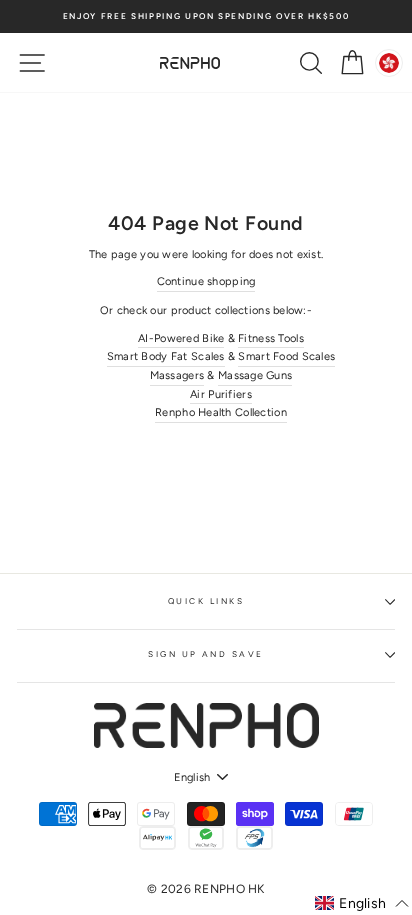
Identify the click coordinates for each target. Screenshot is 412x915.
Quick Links (206, 601)
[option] (206, 16)
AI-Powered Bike (181, 338)
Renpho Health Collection (221, 412)
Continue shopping (206, 281)
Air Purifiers (221, 394)
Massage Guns (255, 375)
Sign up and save (206, 654)
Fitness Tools (271, 338)
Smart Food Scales (286, 356)
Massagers (177, 375)
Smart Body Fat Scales (166, 356)
